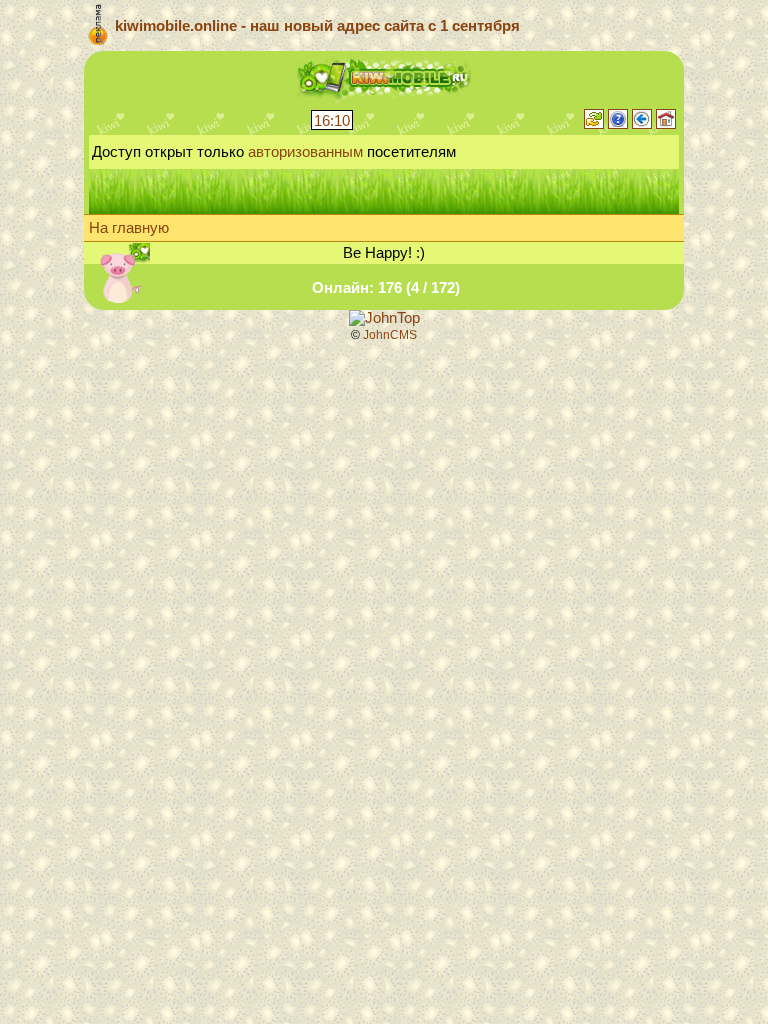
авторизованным (305, 152)
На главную (129, 228)
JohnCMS (390, 335)
